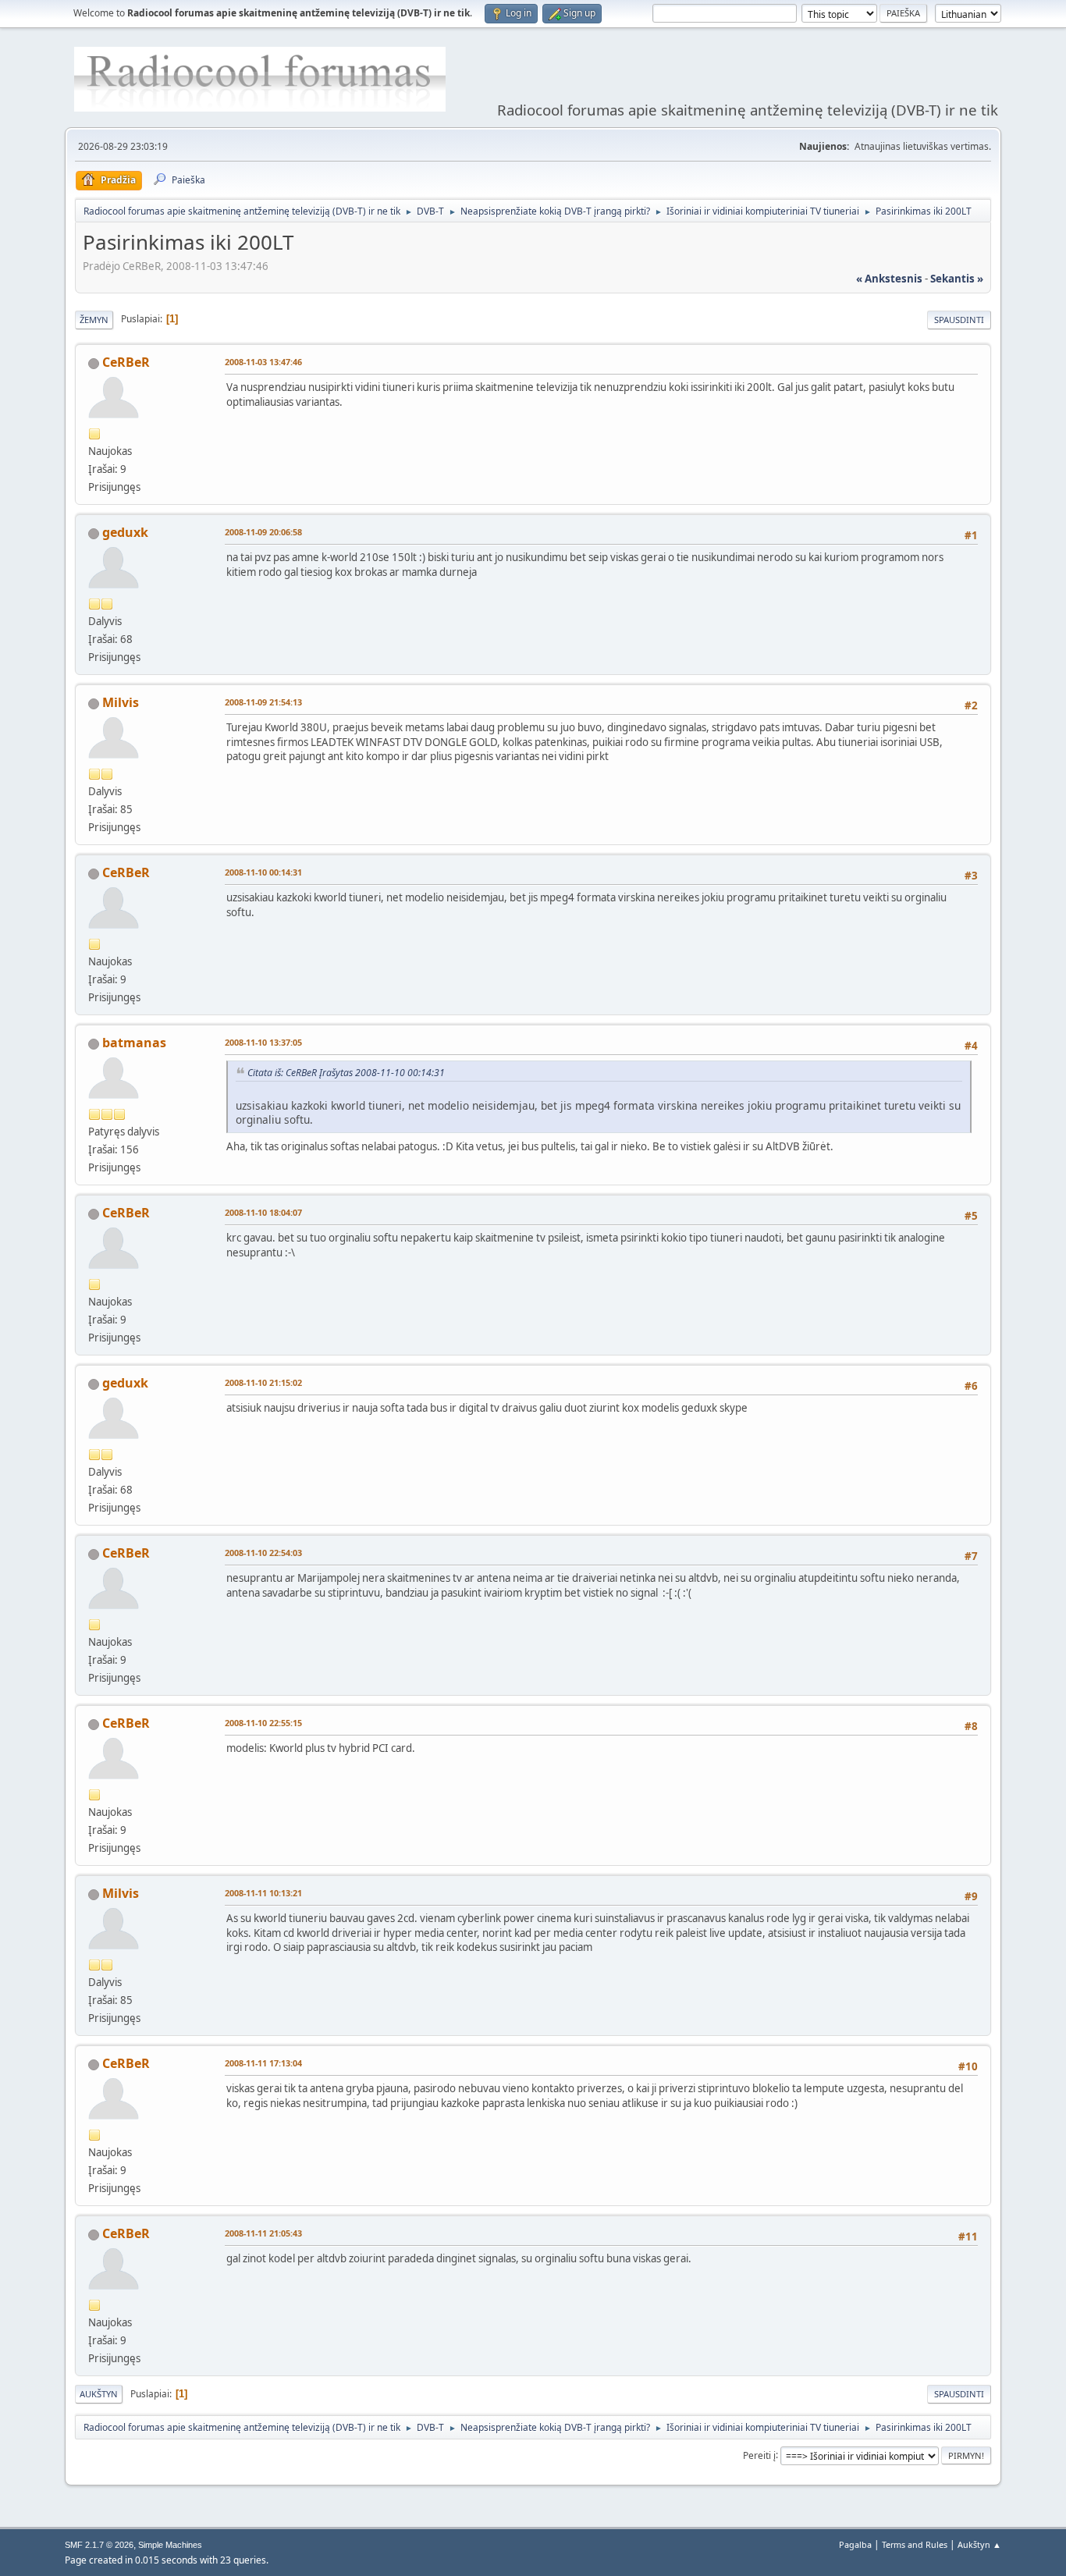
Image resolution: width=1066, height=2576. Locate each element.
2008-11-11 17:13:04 (263, 2063)
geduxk (125, 532)
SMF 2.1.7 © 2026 (99, 2545)
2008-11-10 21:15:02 (263, 1382)
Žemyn (94, 320)
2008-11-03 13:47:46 (263, 362)
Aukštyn (99, 2394)
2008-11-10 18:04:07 (263, 1212)
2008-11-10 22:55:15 (263, 1723)
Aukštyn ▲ (979, 2544)
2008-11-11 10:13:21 (263, 1893)
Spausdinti (959, 320)
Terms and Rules (915, 2544)
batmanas (134, 1043)
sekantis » (957, 279)
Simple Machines (170, 2545)
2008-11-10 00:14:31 (263, 872)
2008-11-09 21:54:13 (263, 702)
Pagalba (855, 2544)
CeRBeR (126, 362)
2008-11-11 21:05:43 (263, 2233)
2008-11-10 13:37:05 (263, 1042)
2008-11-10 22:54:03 (263, 1553)
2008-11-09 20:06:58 (263, 532)
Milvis (121, 702)
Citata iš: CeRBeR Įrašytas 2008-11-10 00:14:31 (346, 1073)
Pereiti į (759, 2455)
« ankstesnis (889, 279)
